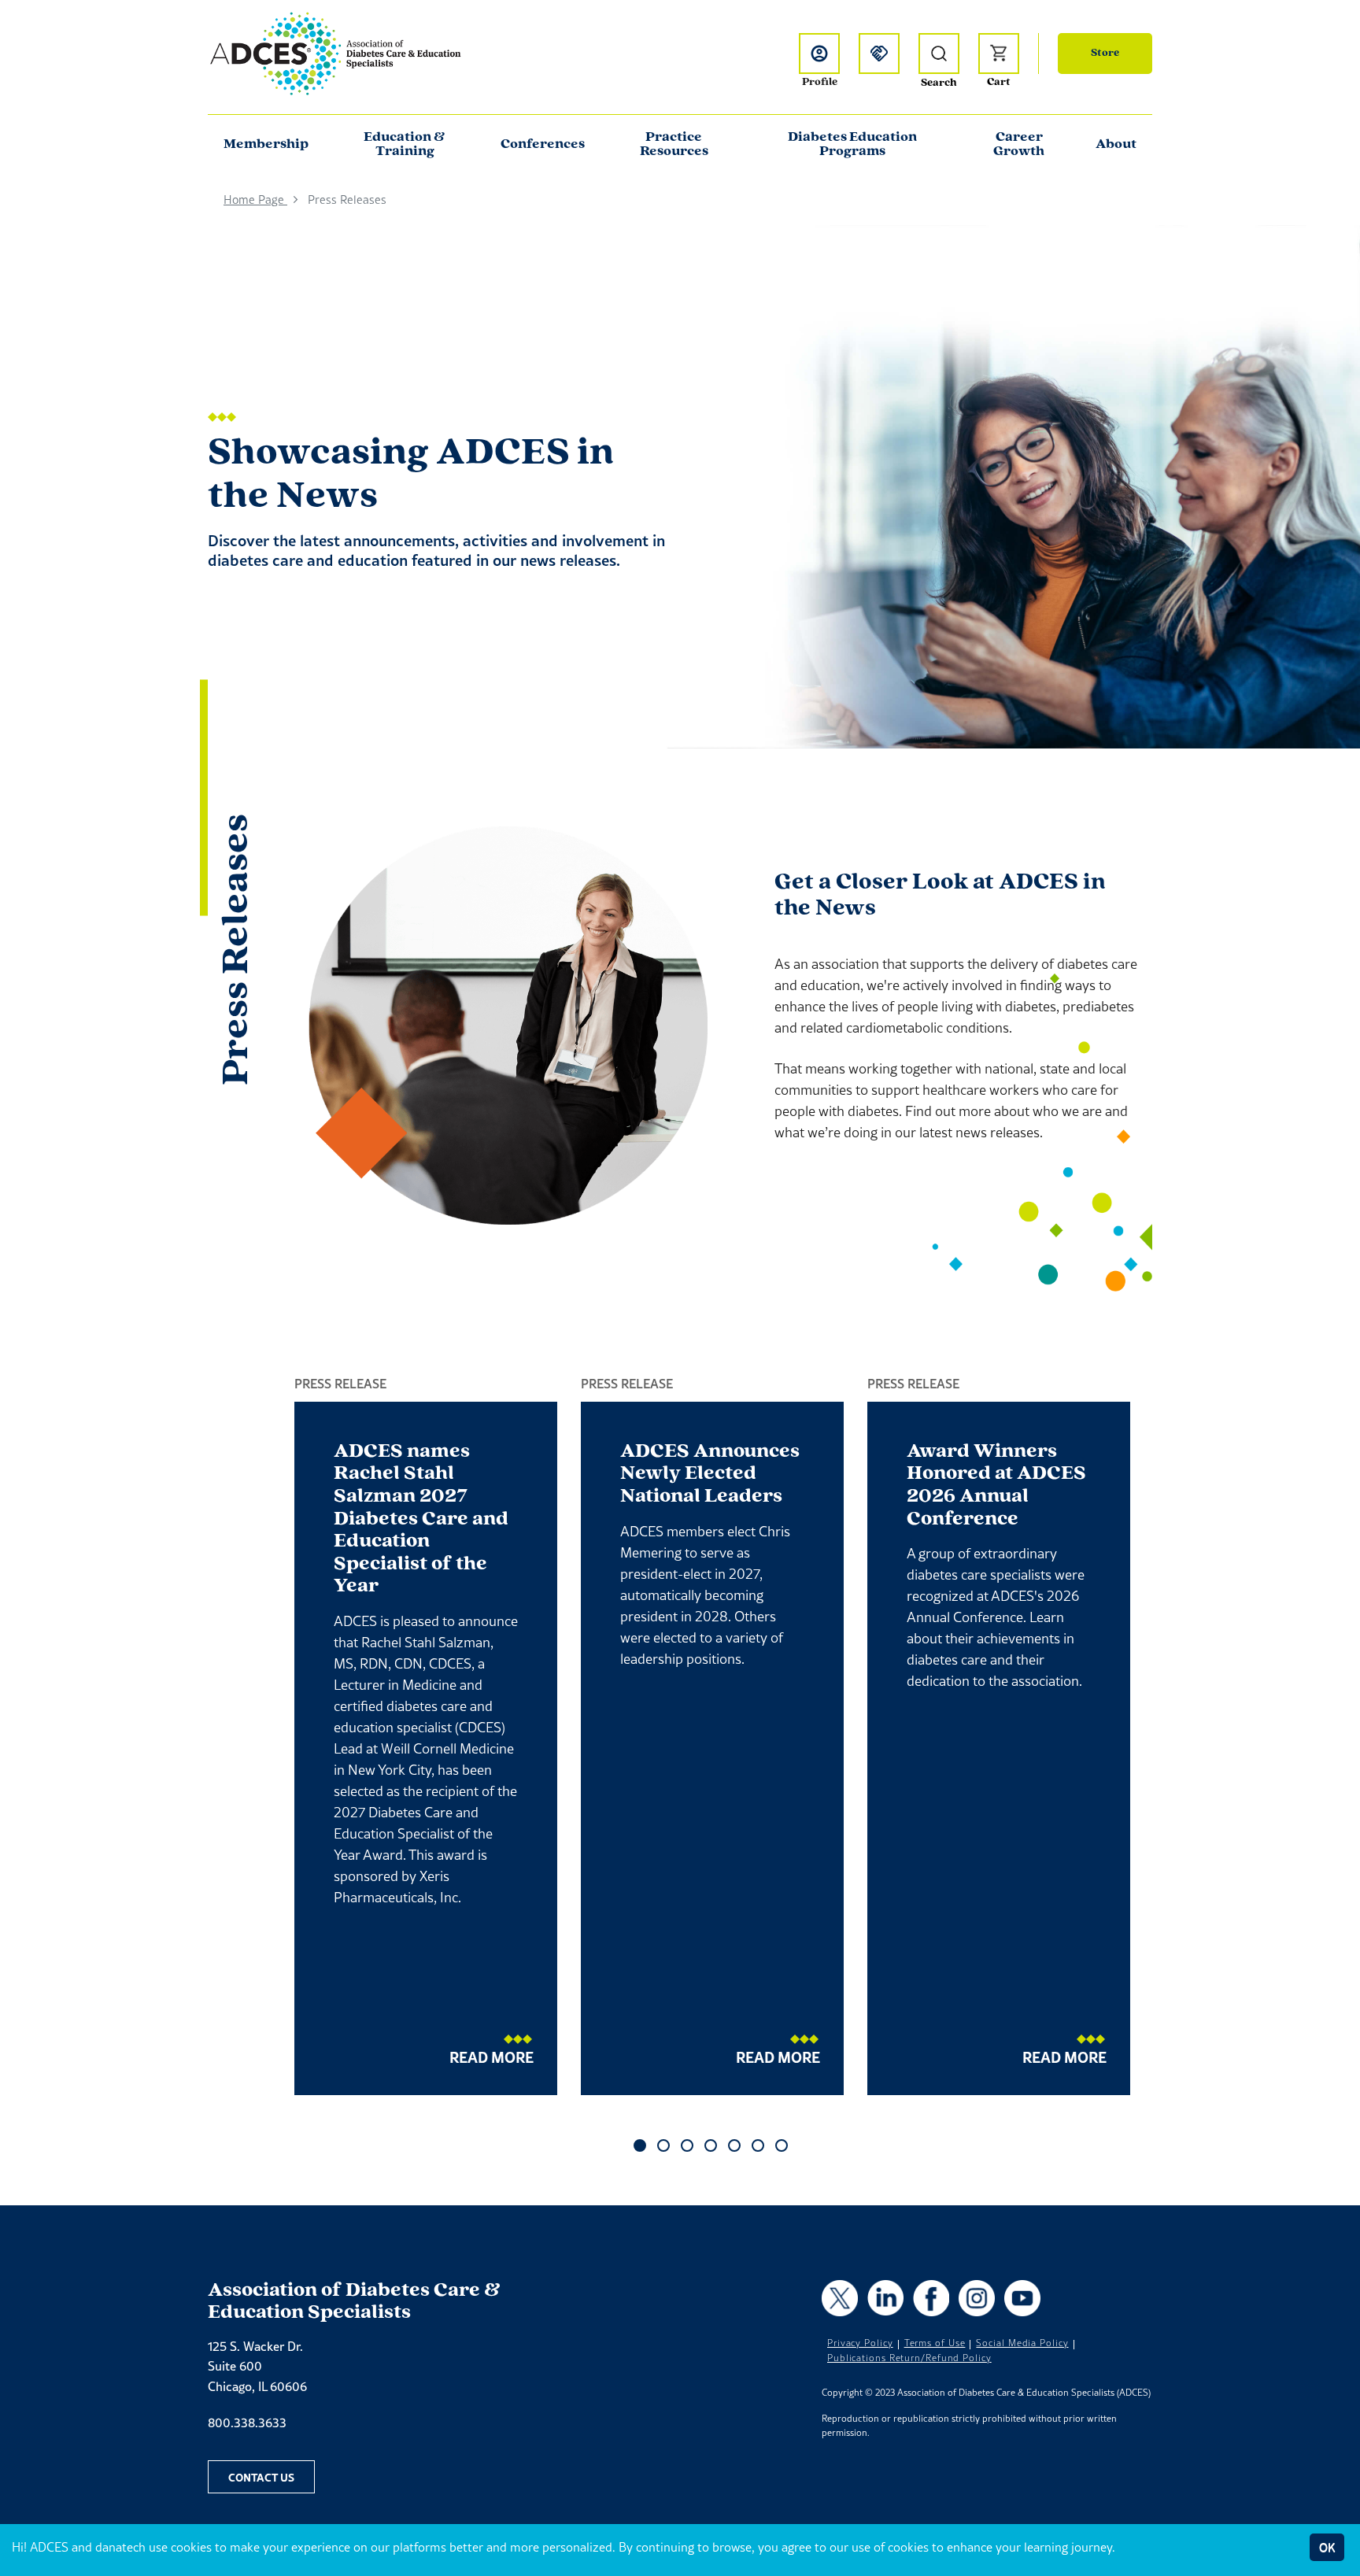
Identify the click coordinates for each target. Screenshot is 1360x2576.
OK (1327, 2547)
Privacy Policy (860, 2343)
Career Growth (1019, 145)
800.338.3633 (247, 2423)
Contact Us (261, 2477)
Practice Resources (674, 145)
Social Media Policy (1022, 2343)
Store (1105, 53)
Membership (266, 145)
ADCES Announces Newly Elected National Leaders (710, 1474)
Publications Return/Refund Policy (909, 2358)
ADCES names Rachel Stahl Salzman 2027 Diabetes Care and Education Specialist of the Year (421, 1519)
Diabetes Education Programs (852, 145)
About (1116, 145)
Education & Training (405, 145)
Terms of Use (935, 2343)
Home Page (255, 200)
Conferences (543, 145)
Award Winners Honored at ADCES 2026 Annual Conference (996, 1486)
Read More (492, 2057)
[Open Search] (939, 54)
